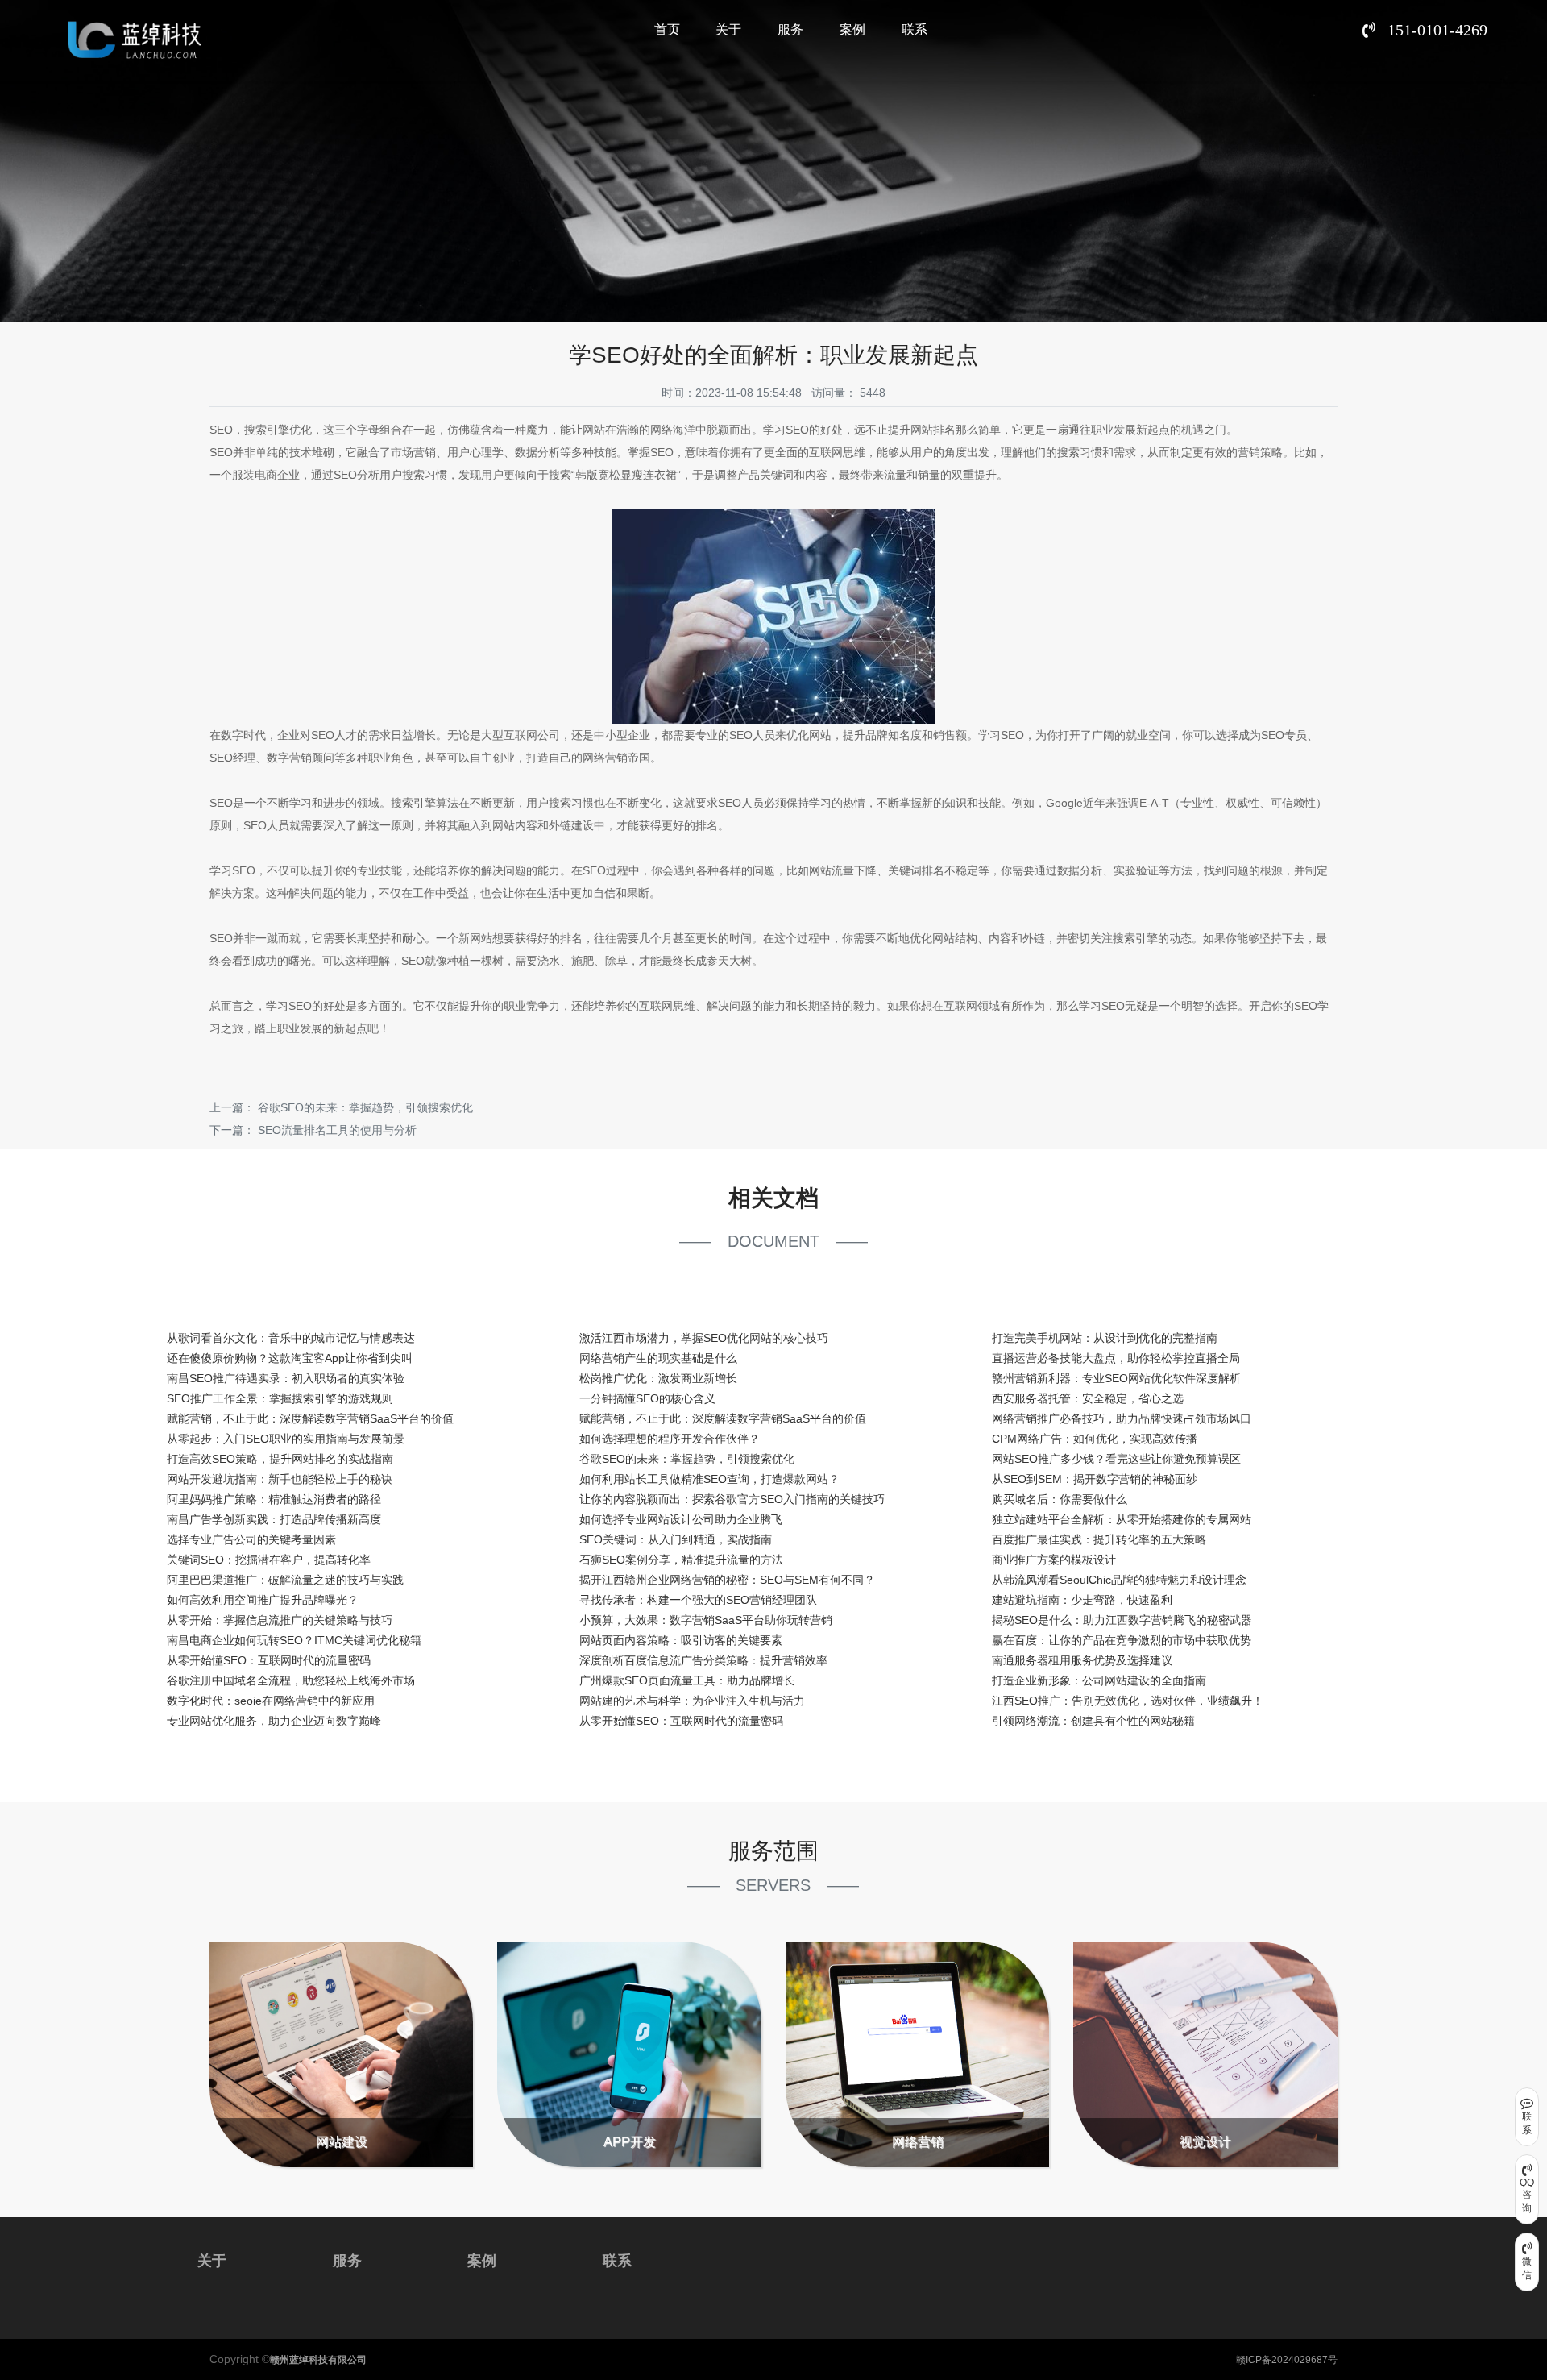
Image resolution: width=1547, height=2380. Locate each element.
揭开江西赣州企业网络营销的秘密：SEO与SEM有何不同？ (727, 1580)
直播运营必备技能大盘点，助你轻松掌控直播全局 (1116, 1358)
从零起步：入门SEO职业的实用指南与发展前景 (286, 1439)
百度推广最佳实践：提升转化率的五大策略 (1099, 1539)
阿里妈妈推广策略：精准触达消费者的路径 (274, 1499)
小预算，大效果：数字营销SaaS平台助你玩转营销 (706, 1620)
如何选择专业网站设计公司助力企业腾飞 (681, 1519)
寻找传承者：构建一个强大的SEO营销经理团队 (698, 1600)
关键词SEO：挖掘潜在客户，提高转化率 (269, 1560)
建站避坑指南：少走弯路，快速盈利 (1082, 1600)
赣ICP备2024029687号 (1287, 2360)
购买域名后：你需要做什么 (1060, 1499)
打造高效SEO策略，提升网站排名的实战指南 (280, 1459)
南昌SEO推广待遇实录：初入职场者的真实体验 (286, 1378)
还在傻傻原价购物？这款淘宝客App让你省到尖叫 (290, 1358)
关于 (728, 29)
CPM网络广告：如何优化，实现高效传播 (1095, 1439)
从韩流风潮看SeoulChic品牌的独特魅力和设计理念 (1119, 1580)
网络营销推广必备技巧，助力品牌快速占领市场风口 (1122, 1418)
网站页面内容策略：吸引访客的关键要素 (681, 1640)
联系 (915, 29)
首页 (667, 29)
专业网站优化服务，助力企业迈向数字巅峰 (274, 1721)
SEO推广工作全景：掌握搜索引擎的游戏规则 (280, 1398)
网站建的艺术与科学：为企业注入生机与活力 (692, 1701)
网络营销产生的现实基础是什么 (658, 1358)
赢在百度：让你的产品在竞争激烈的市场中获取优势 (1122, 1640)
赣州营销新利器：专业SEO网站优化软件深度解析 (1116, 1378)
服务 (790, 29)
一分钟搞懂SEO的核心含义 (647, 1398)
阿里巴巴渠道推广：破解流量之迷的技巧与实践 (285, 1580)
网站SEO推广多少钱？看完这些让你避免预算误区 (1116, 1459)
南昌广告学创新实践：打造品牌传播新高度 (274, 1519)
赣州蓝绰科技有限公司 (318, 2360)
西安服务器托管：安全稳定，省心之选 (1088, 1398)
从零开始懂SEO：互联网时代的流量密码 (269, 1660)
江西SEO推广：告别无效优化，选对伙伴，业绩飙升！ (1128, 1701)
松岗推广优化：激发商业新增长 (658, 1378)
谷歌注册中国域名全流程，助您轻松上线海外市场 (291, 1680)
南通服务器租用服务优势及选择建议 (1082, 1660)
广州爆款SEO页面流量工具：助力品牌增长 (687, 1680)
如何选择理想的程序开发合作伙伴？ (670, 1439)
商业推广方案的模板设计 (1054, 1560)
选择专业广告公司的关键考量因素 (251, 1539)
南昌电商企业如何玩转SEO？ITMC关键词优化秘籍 (294, 1640)
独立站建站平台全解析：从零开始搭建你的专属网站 (1122, 1519)
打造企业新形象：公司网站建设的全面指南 (1099, 1680)
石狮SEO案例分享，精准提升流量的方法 (681, 1560)
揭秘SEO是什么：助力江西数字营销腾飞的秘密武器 (1122, 1620)
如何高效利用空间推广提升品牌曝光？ (263, 1600)
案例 (852, 29)
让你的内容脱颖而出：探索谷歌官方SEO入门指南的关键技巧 (732, 1499)
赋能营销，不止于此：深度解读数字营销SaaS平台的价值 (310, 1418)
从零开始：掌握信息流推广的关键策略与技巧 (280, 1620)
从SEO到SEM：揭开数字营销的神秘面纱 (1095, 1479)
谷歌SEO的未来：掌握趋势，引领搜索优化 (365, 1107)
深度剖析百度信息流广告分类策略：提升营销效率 (703, 1660)
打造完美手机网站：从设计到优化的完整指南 (1105, 1338)
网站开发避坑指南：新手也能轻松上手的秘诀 (280, 1479)
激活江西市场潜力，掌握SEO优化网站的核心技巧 (704, 1338)
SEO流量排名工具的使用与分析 (337, 1130)
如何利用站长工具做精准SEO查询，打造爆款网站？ (709, 1479)
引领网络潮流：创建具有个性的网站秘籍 (1093, 1721)
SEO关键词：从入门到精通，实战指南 (676, 1539)
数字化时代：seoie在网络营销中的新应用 (271, 1701)
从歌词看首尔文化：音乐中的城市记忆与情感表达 (291, 1338)
